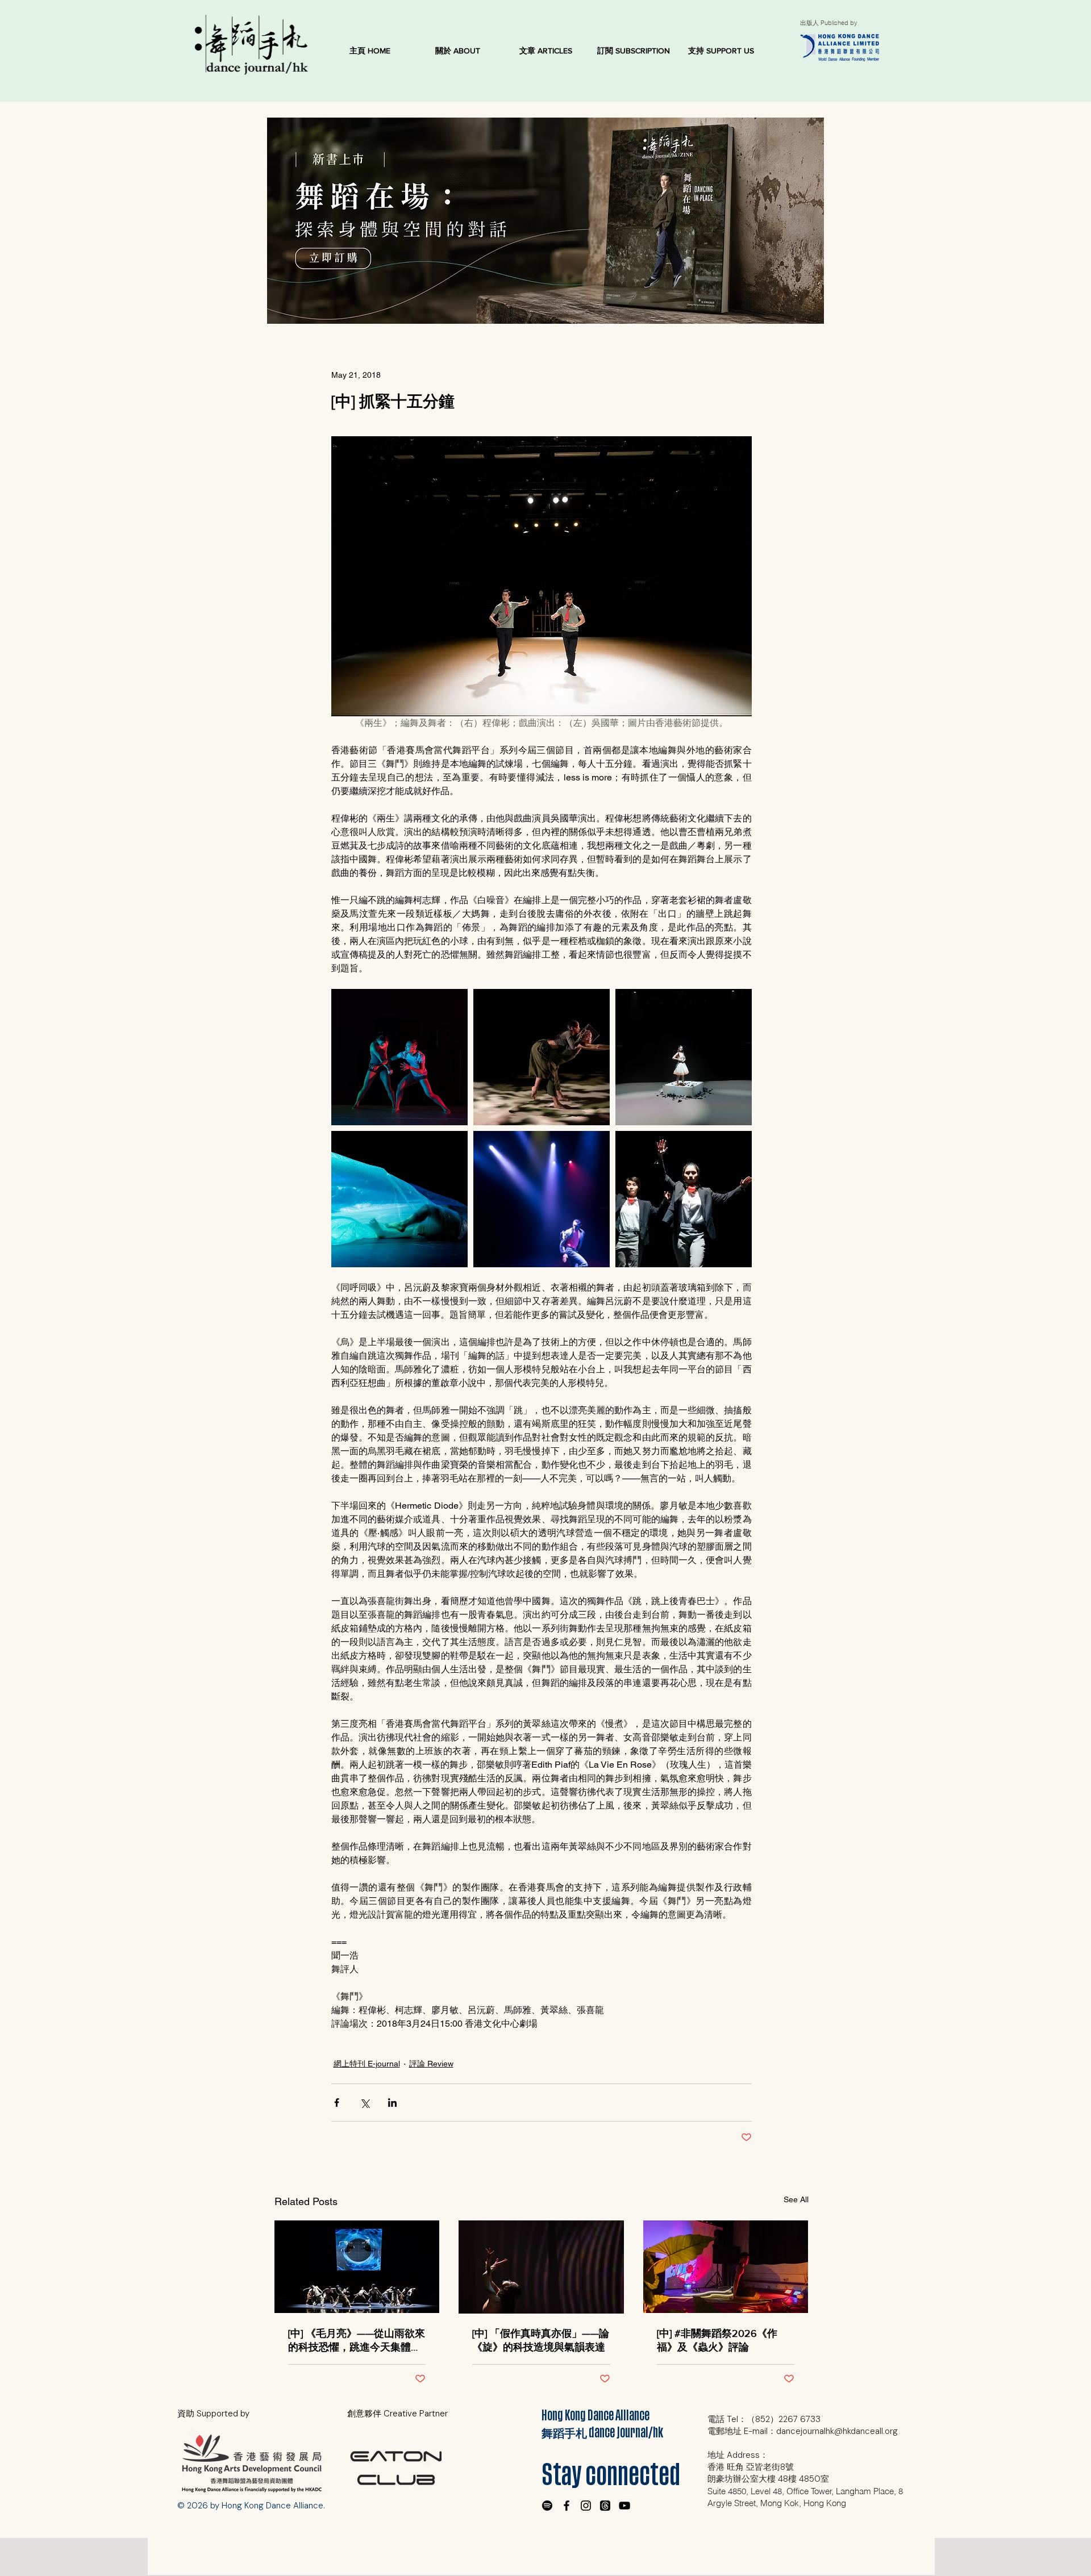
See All (796, 2199)
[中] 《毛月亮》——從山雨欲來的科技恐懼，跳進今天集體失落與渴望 (357, 2341)
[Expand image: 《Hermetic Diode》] (399, 1199)
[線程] (605, 2506)
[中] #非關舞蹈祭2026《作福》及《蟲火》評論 (717, 2340)
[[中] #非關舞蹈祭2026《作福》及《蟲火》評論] (726, 2267)
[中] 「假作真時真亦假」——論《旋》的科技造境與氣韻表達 (541, 2340)
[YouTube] (624, 2506)
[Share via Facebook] (337, 2103)
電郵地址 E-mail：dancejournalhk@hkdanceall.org (803, 2431)
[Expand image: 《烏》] (684, 1057)
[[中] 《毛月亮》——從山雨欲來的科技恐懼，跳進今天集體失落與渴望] (357, 2267)
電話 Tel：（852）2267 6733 (764, 2419)
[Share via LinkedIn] (392, 2103)
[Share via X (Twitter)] (365, 2103)
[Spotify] (547, 2506)
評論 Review (431, 2064)
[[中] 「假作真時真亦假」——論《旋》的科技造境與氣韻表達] (541, 2267)
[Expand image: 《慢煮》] (684, 1199)
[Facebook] (567, 2506)
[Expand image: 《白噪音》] (399, 1057)
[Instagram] (586, 2506)
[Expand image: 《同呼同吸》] (542, 1057)
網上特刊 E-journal (367, 2064)
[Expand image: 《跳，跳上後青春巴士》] (542, 1199)
